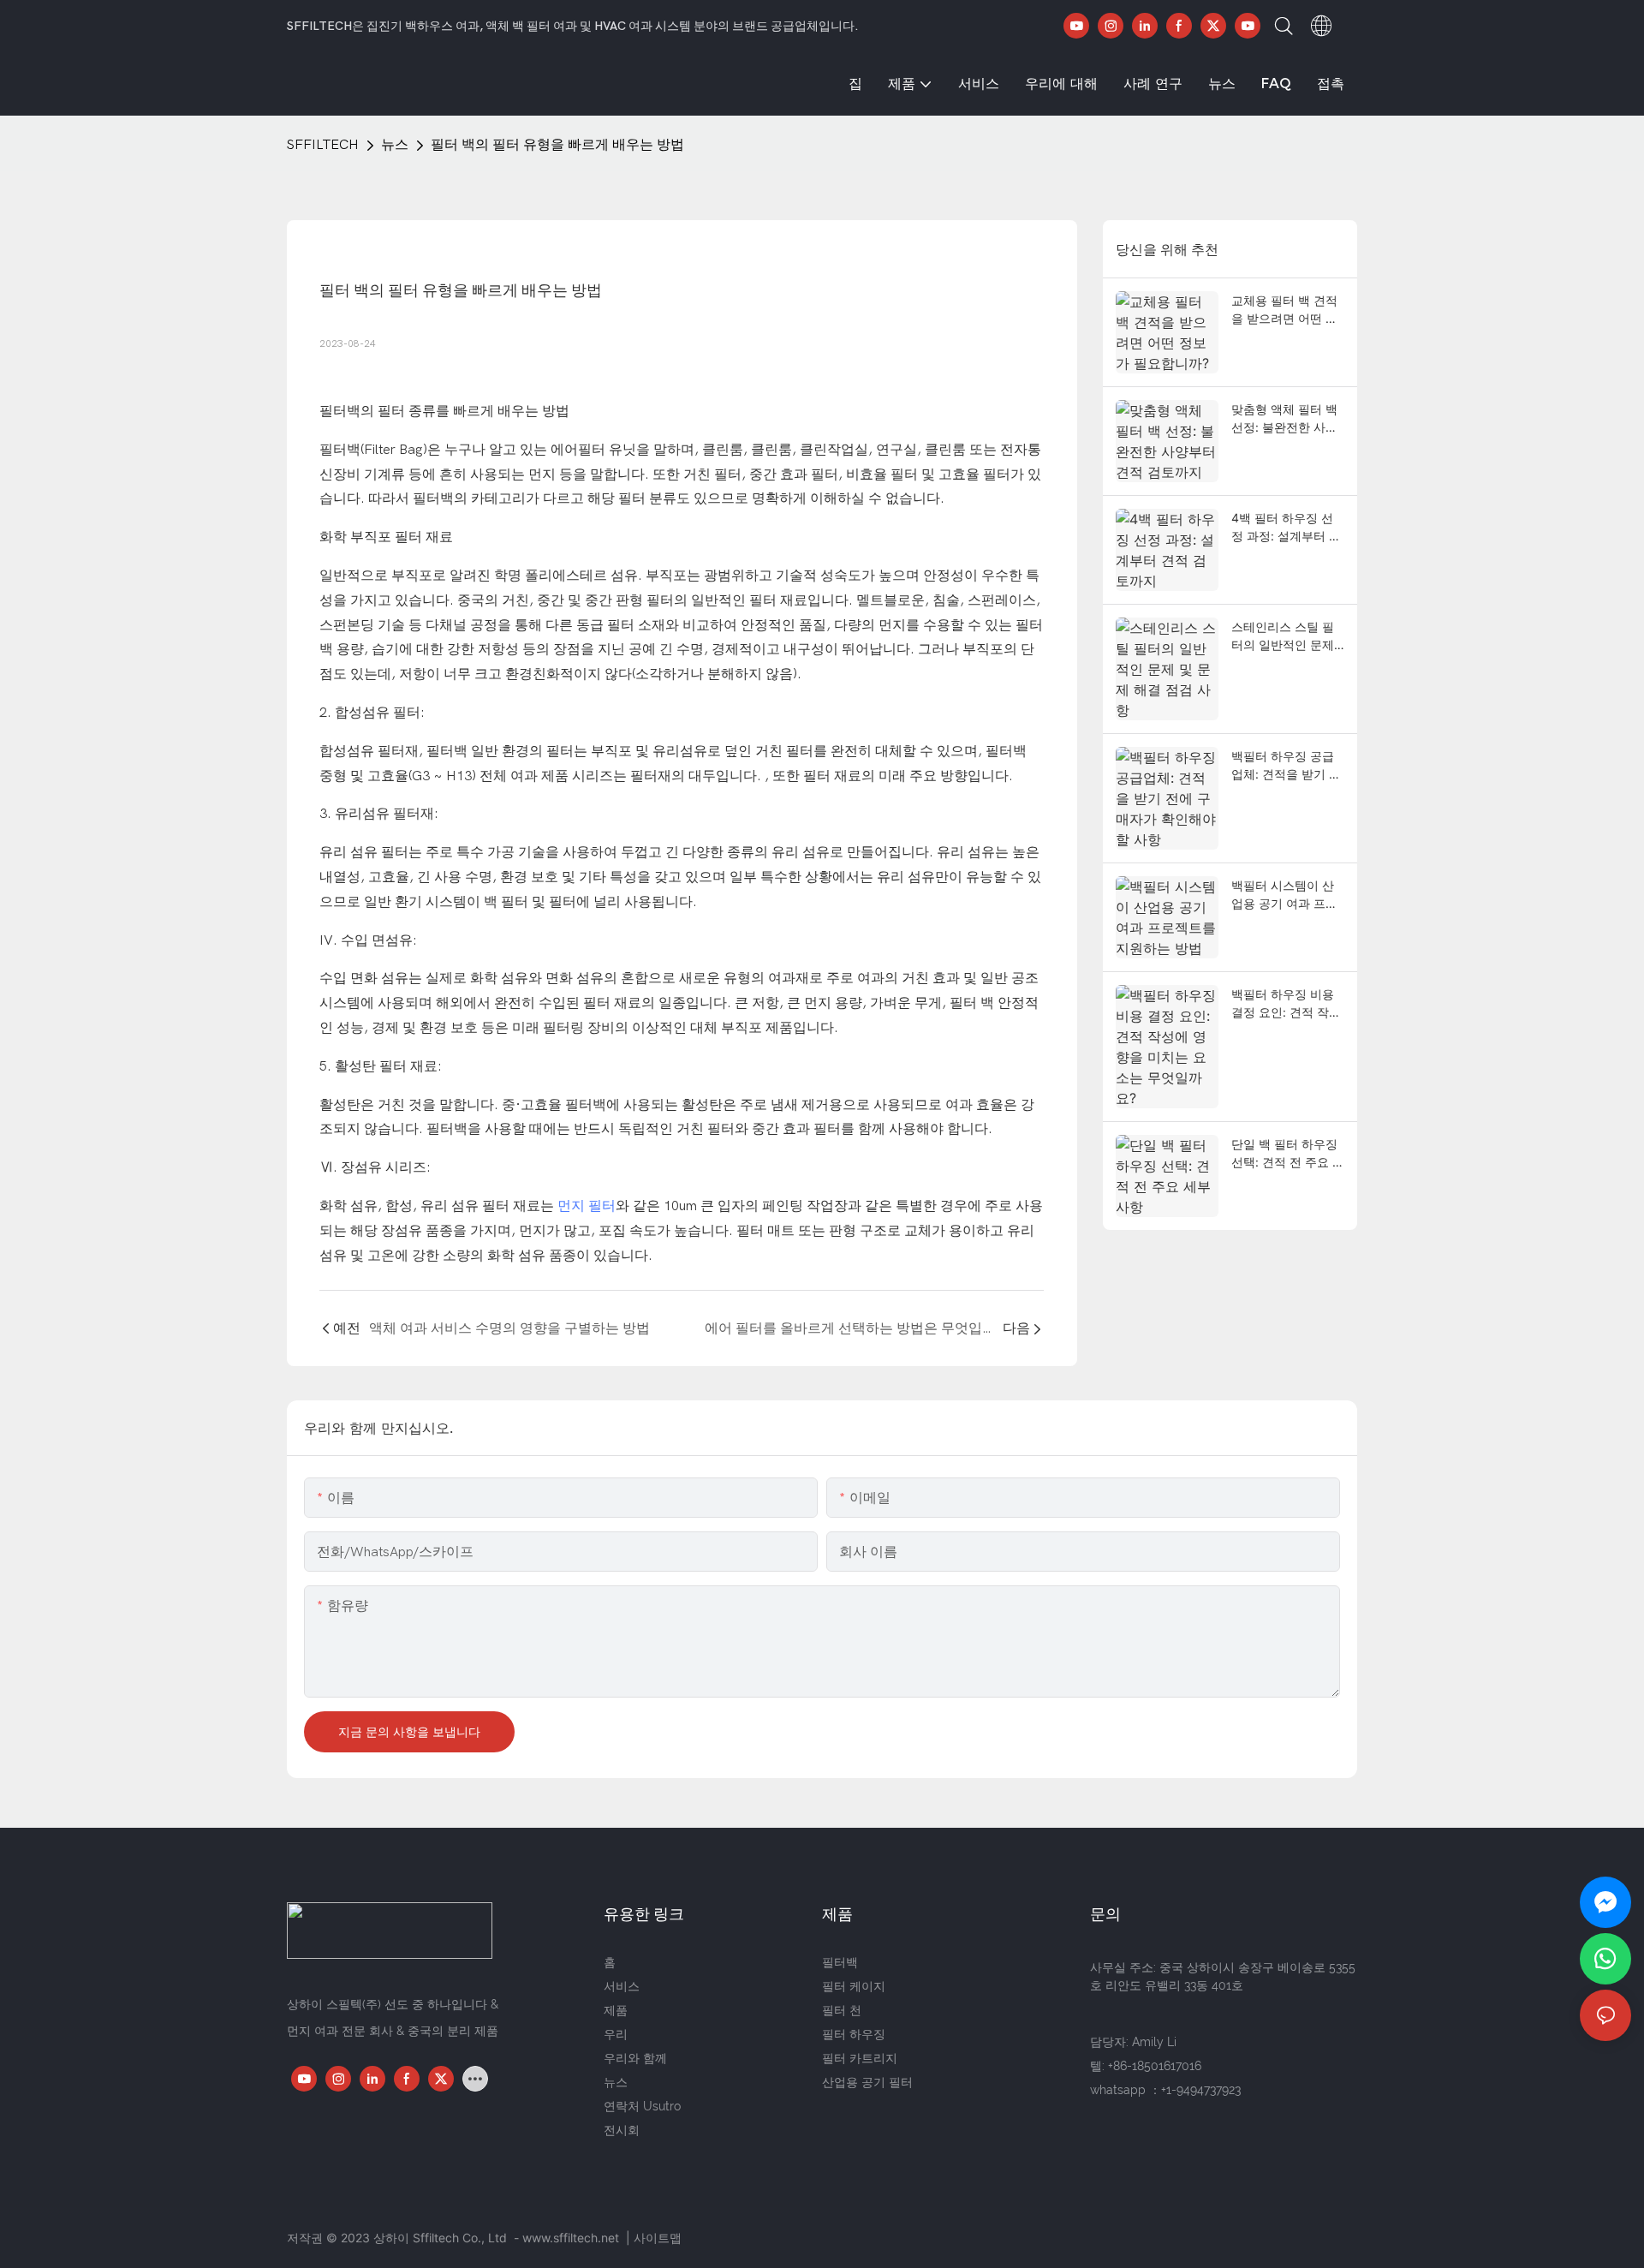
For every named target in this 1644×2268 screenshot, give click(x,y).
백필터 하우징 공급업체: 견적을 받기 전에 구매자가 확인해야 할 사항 (1286, 766)
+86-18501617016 (1155, 2066)
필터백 (840, 1962)
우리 (616, 2034)
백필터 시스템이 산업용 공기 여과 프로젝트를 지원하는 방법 (1284, 895)
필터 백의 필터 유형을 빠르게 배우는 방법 (557, 145)
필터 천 (842, 2010)
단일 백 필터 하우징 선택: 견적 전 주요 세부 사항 (1288, 1154)
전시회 (622, 2130)
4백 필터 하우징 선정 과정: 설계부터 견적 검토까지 (1286, 528)
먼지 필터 (587, 1206)
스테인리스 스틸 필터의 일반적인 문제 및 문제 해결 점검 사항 (1286, 636)
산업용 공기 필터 (867, 2082)
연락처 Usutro (642, 2106)
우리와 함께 (635, 2058)
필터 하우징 (854, 2034)
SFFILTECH (323, 145)
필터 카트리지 (860, 2058)
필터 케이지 (854, 1986)
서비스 (622, 1986)
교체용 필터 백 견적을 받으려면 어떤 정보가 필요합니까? (1284, 310)
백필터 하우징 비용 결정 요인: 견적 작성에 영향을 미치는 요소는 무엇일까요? (1286, 1004)
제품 (616, 2010)
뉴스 (395, 145)
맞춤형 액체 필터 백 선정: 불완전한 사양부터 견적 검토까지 (1284, 419)
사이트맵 (658, 2238)
